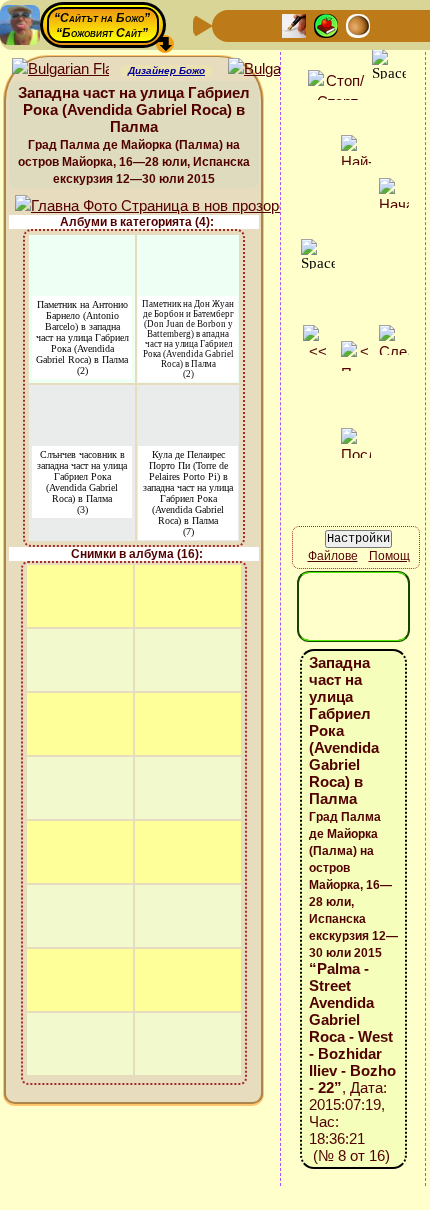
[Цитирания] (326, 24)
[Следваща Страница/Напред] (262, 24)
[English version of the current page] (60, 69)
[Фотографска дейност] (390, 24)
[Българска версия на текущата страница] (276, 69)
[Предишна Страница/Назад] (230, 24)
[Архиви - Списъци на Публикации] (294, 24)
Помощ (389, 556)
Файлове (333, 556)
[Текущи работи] (358, 24)
